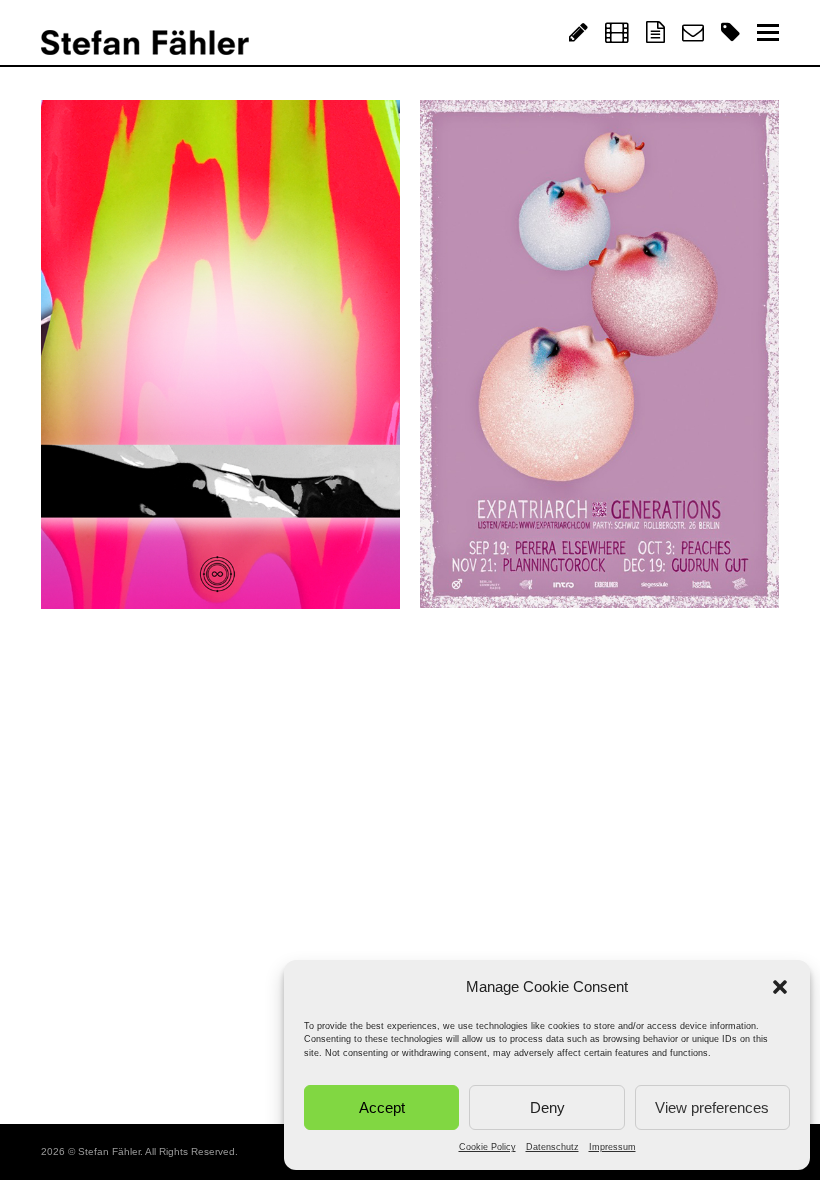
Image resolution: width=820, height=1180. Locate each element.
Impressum (612, 1147)
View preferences (712, 1107)
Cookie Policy (487, 1147)
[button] (780, 987)
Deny (547, 1107)
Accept (382, 1107)
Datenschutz (552, 1147)
